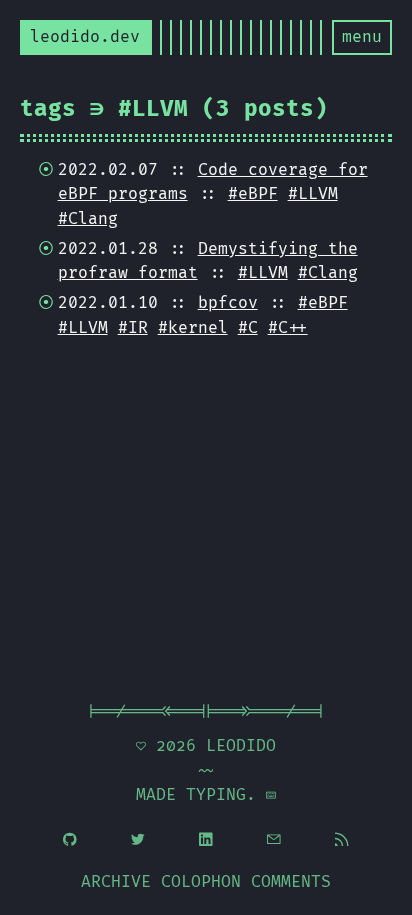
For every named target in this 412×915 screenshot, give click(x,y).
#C (248, 328)
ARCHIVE (116, 882)
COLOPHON (201, 882)
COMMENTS (291, 882)
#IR (133, 328)
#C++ (288, 328)
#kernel (193, 328)
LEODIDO (241, 746)
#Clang (88, 219)
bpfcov (228, 303)
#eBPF (253, 194)
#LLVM (313, 194)
